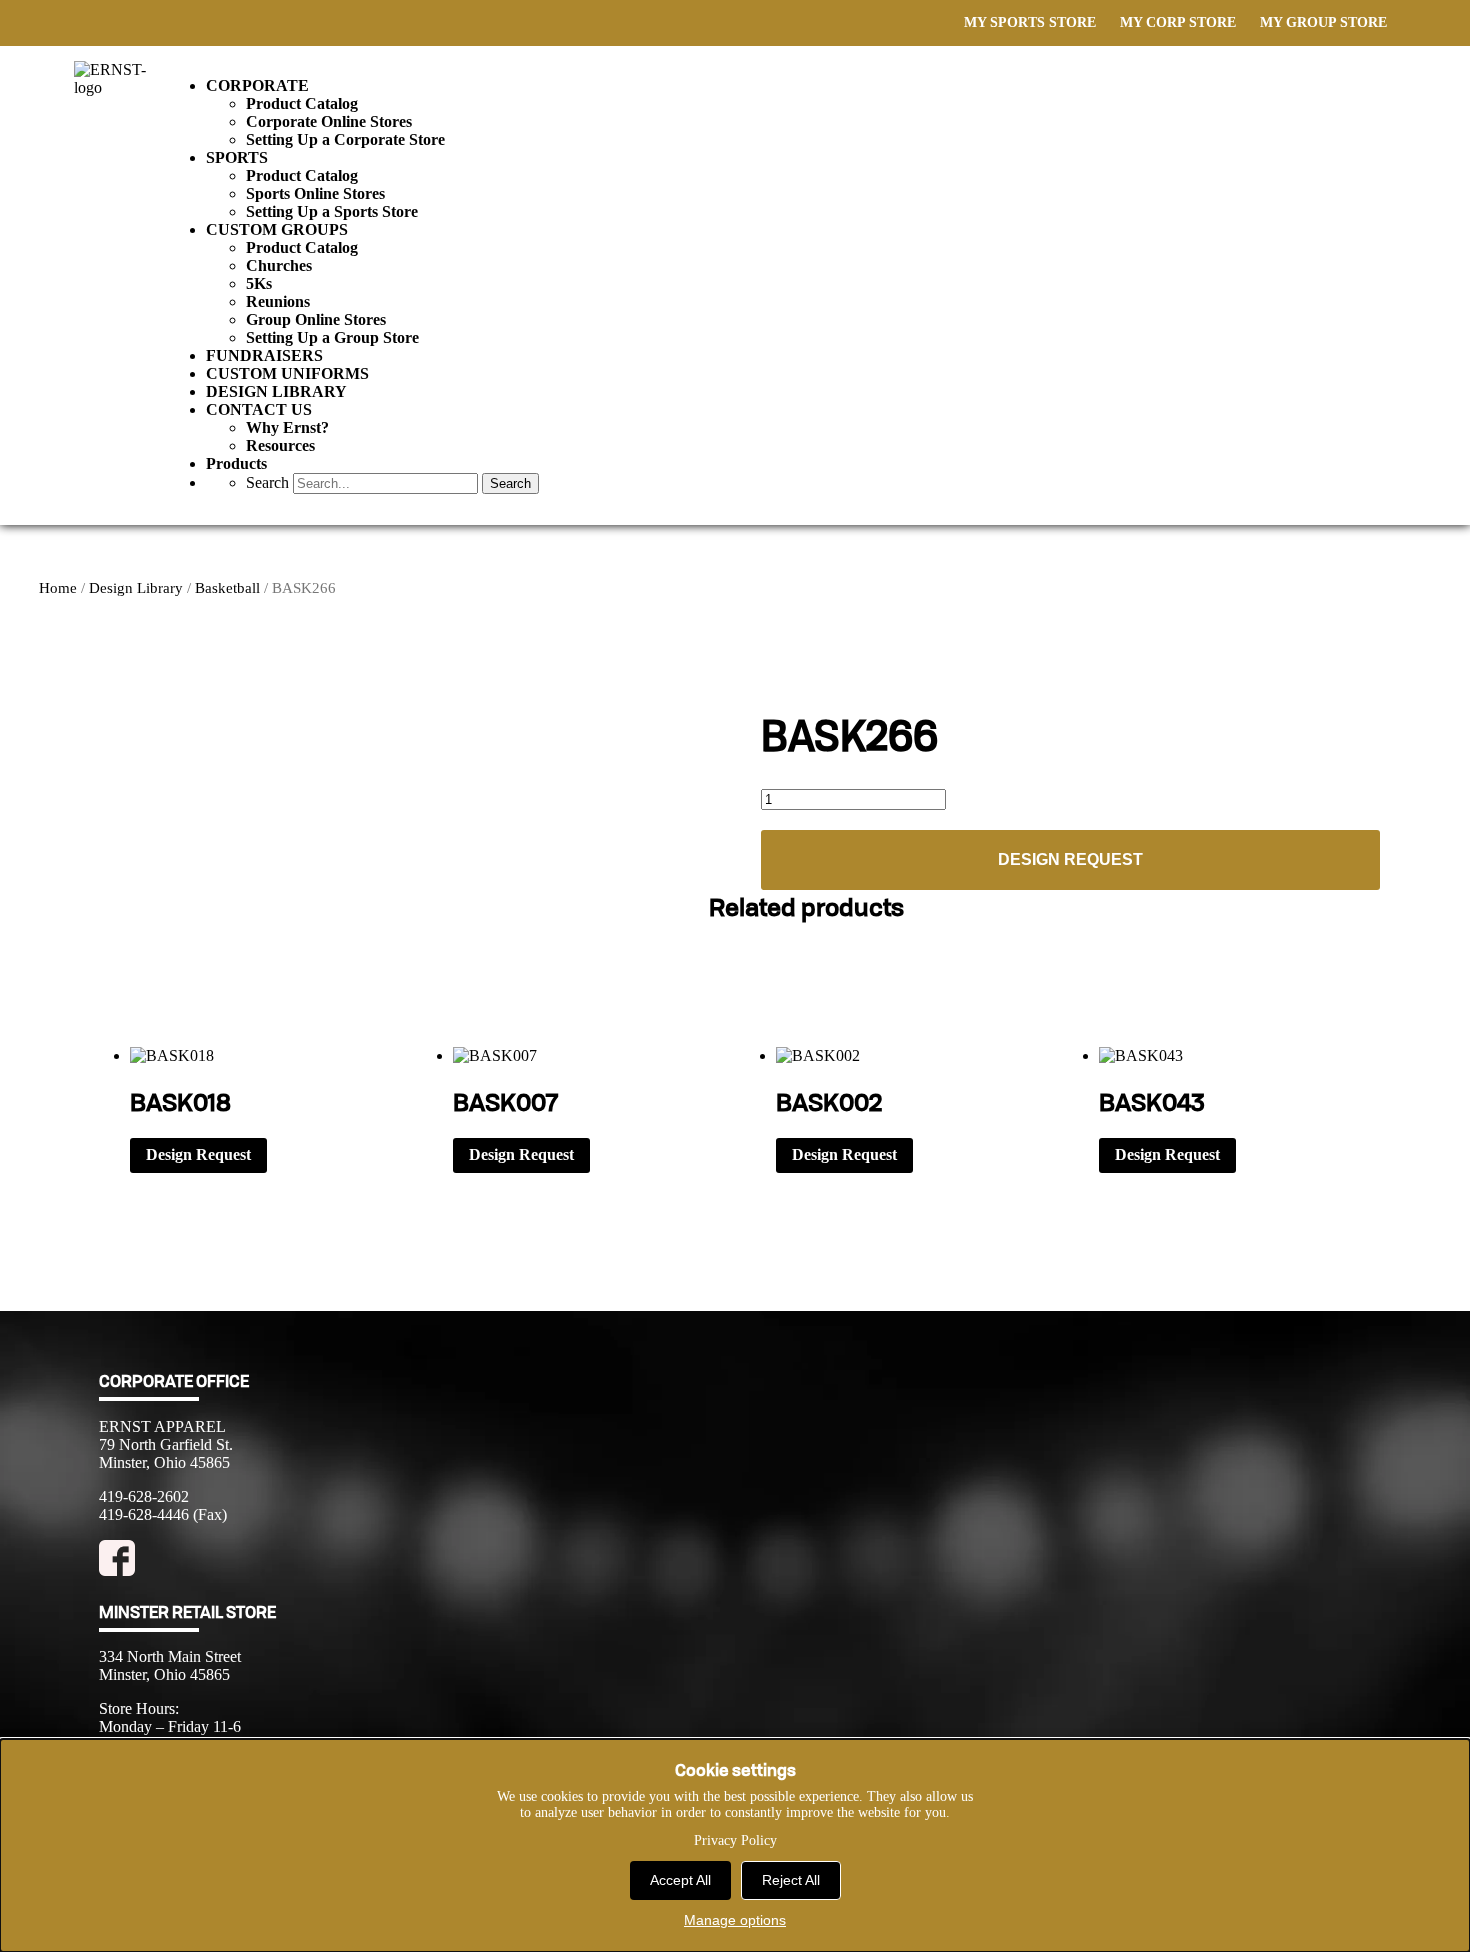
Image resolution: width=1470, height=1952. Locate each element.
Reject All (791, 1880)
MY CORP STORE (1178, 22)
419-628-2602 (144, 1496)
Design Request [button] (198, 1154)
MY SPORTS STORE (1030, 22)
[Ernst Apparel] (120, 87)
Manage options (735, 1920)
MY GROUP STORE (1323, 22)
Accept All (680, 1880)
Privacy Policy (735, 1840)
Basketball (227, 588)
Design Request (1070, 859)
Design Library (136, 588)
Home (58, 588)
